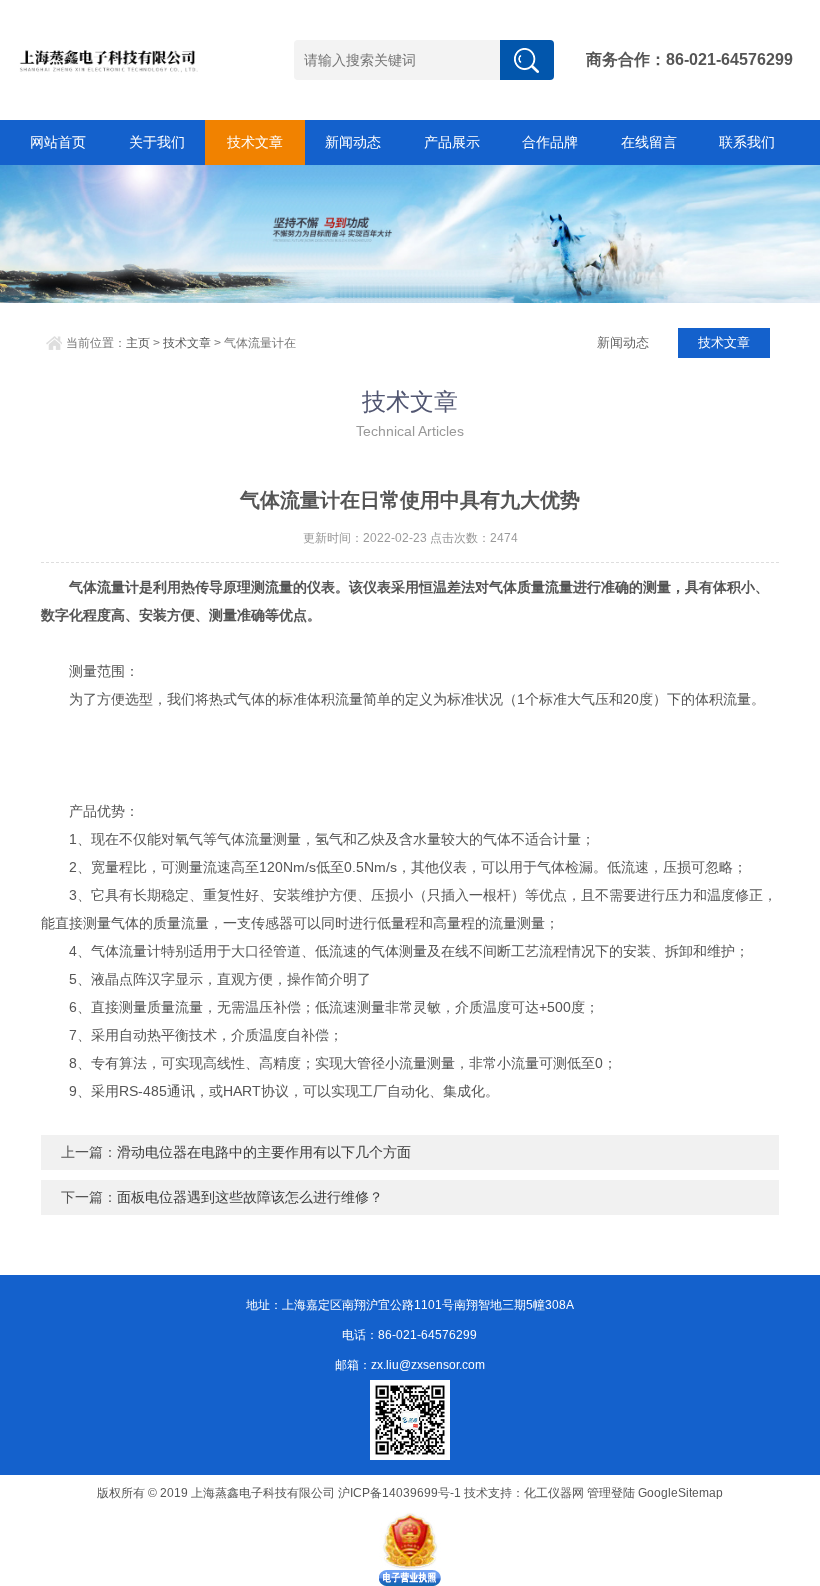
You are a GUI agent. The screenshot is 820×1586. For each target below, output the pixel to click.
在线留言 (649, 142)
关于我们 (157, 142)
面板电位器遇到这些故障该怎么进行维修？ (250, 1197)
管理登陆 (611, 1493)
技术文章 (255, 142)
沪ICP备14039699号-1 (399, 1493)
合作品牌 (550, 142)
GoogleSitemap (680, 1493)
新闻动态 (353, 142)
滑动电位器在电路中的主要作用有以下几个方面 (264, 1152)
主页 (138, 343)
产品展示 (452, 142)
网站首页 (58, 142)
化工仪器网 (554, 1493)
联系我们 (747, 142)
